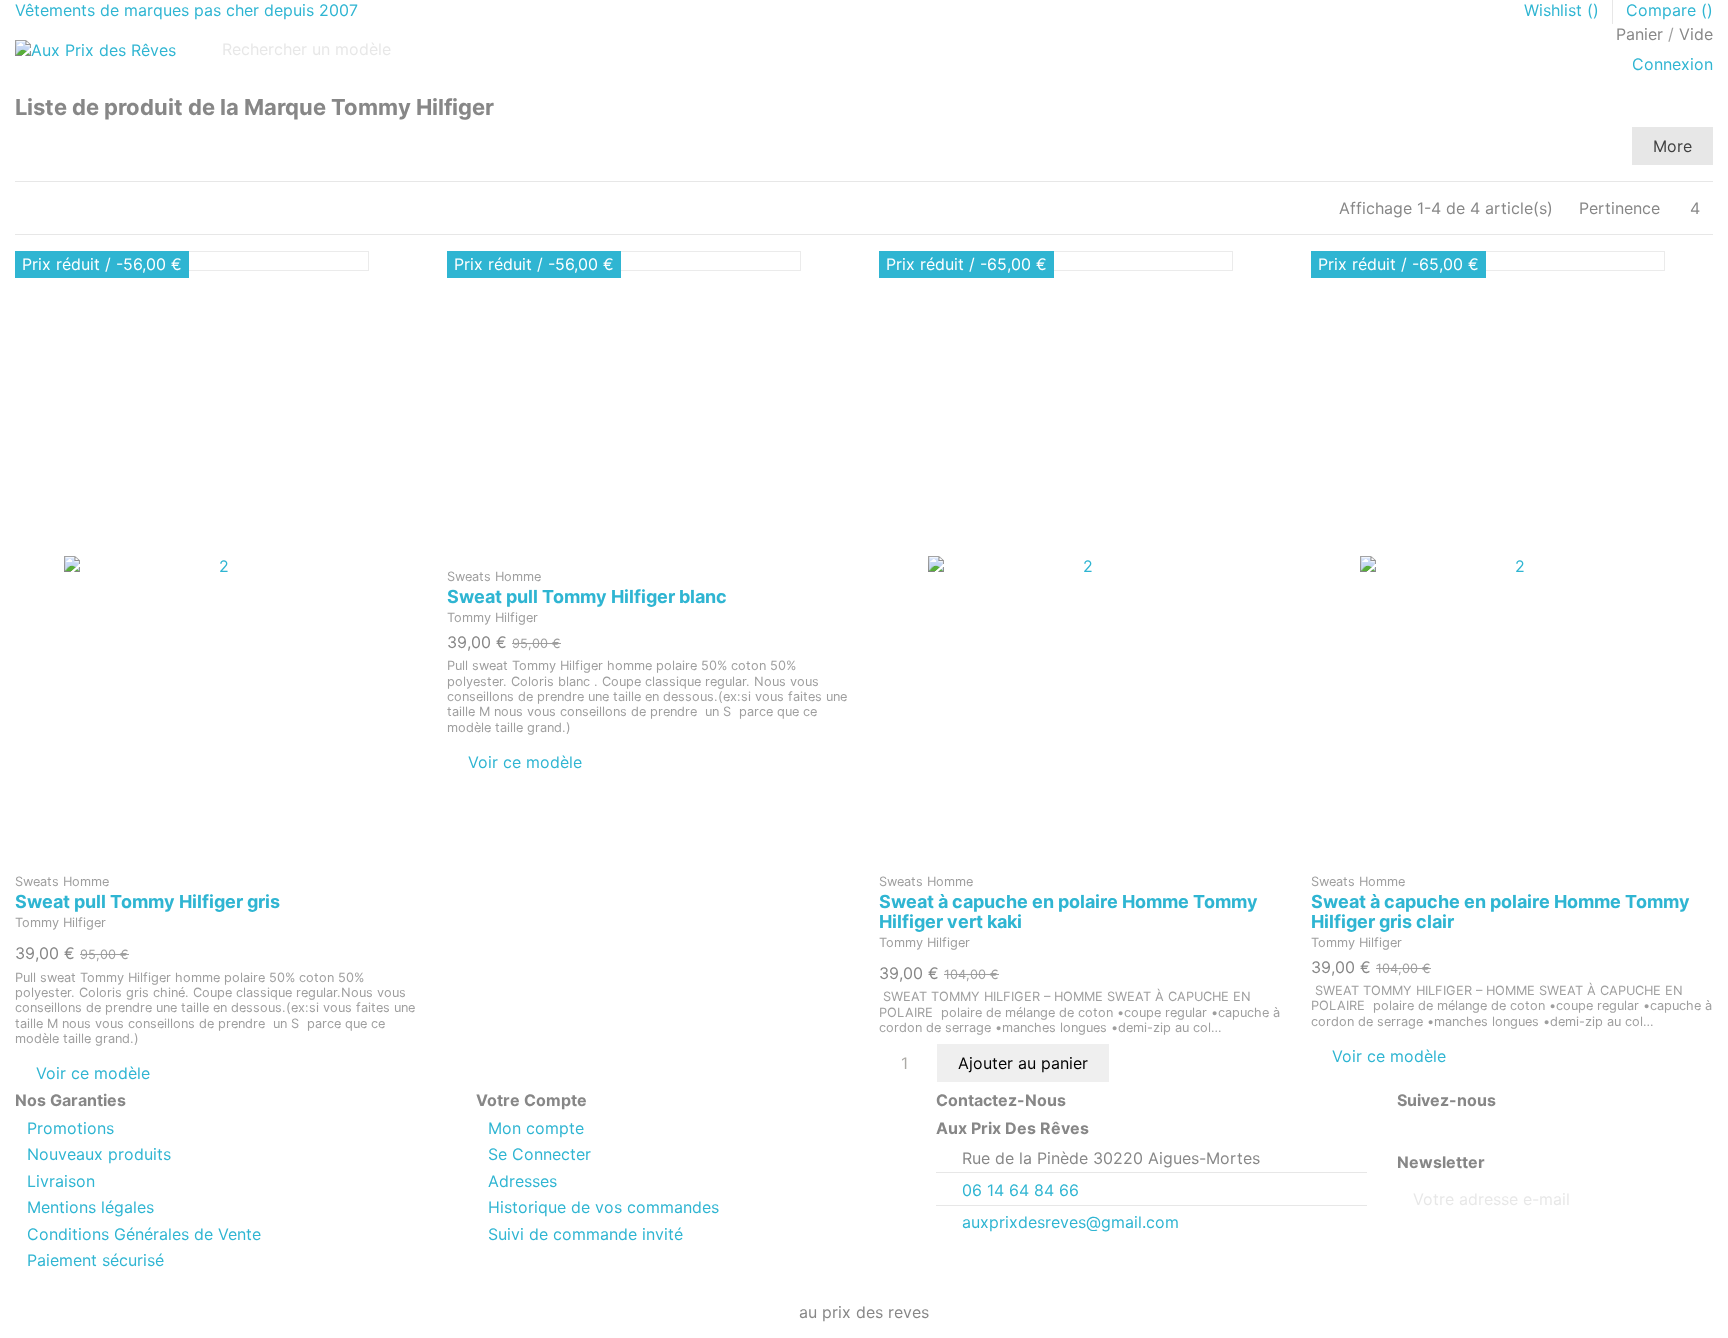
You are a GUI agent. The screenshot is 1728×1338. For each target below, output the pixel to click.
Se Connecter (539, 1154)
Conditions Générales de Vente (144, 1234)
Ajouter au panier (1023, 1063)
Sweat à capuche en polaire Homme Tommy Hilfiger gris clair (1500, 911)
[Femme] (19, 85)
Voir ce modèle (93, 1073)
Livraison (61, 1181)
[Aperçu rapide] (228, 852)
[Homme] (16, 85)
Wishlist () (1564, 10)
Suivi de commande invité (585, 1234)
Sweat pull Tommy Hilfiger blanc (587, 596)
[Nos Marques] (22, 85)
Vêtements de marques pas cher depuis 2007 (186, 10)
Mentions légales (90, 1207)
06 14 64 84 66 (1020, 1190)
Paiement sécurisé (95, 1260)
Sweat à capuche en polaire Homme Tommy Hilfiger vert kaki (1068, 911)
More (1672, 146)
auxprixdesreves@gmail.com (1070, 1222)
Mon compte (536, 1128)
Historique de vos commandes (603, 1207)
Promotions (70, 1128)
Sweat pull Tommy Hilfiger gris (147, 901)
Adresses (522, 1181)
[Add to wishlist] (203, 852)
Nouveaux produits (99, 1154)
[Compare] (216, 852)
